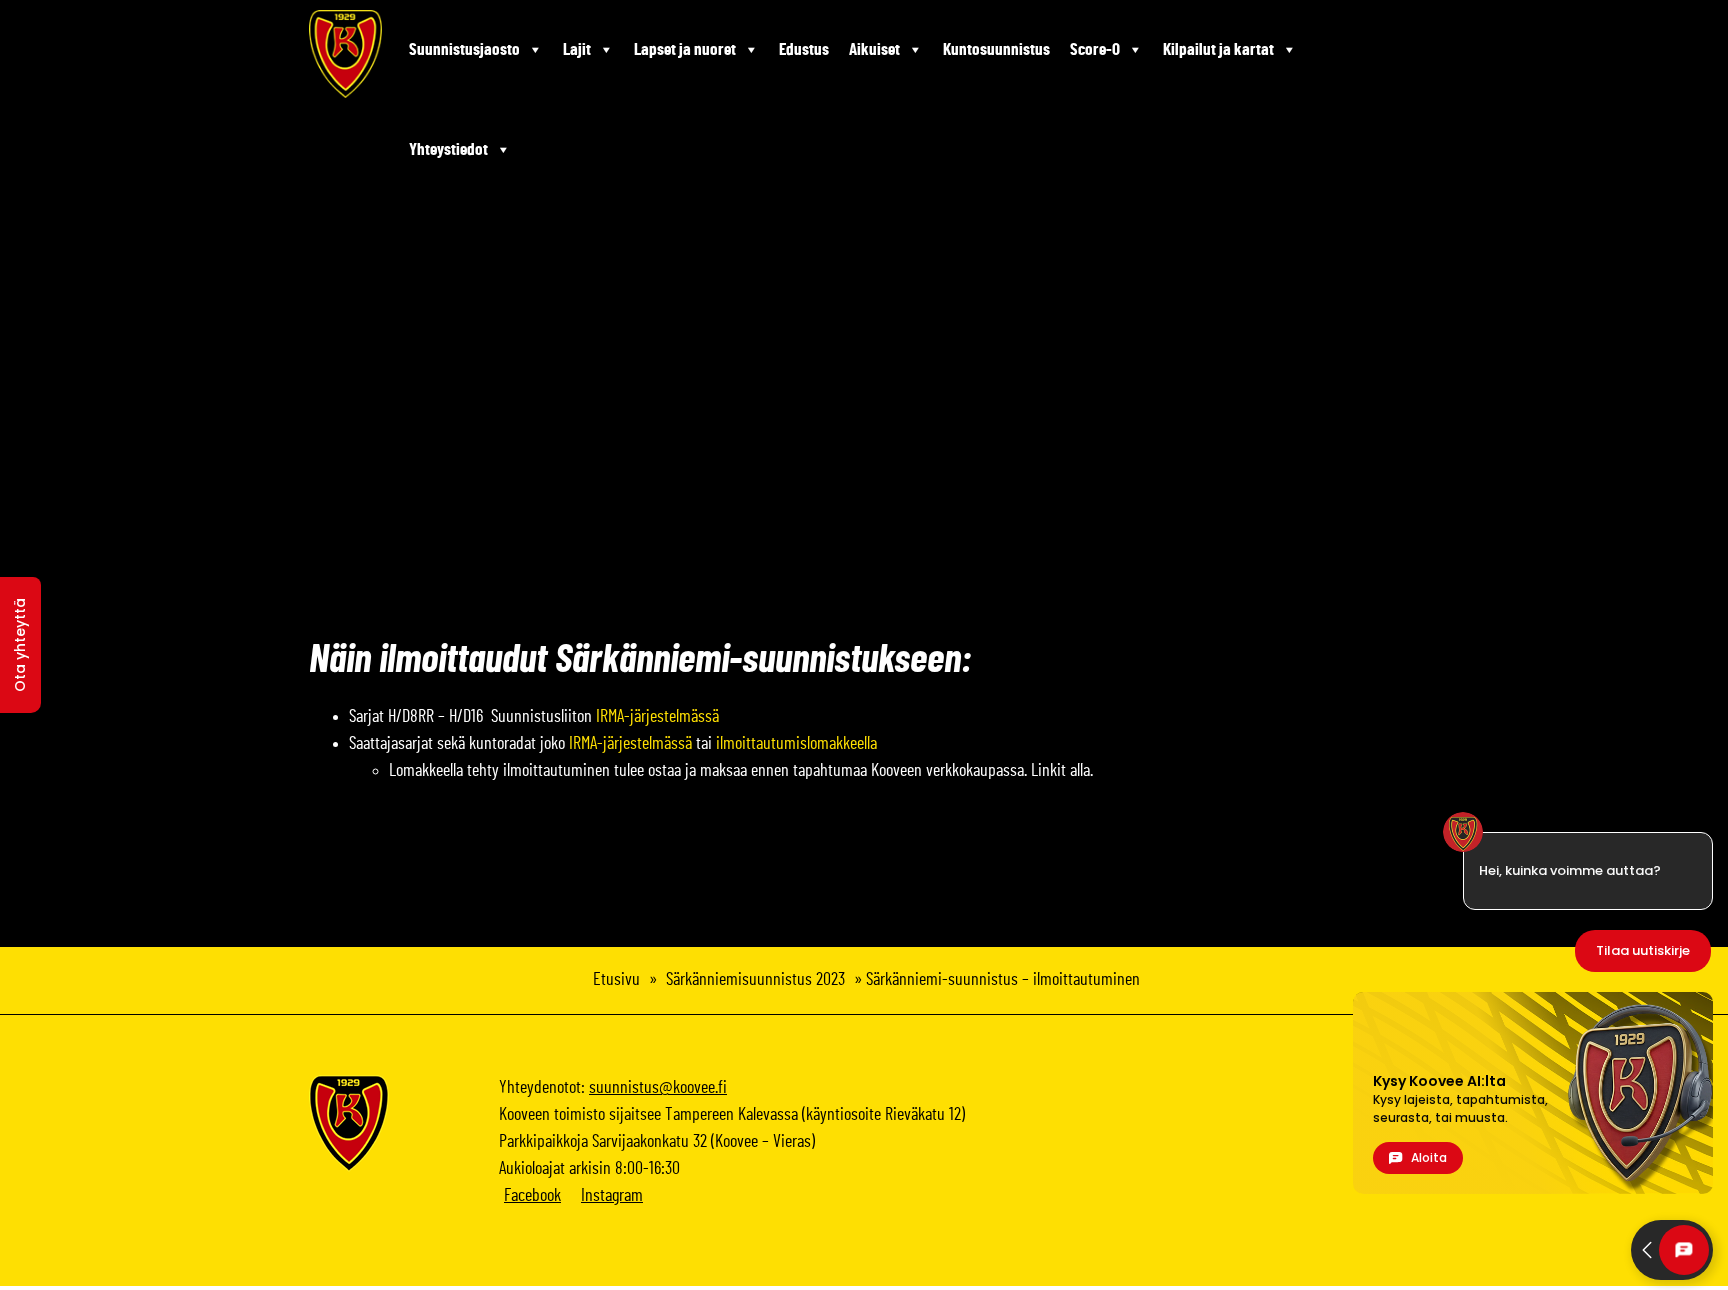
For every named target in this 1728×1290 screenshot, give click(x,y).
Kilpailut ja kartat (1218, 49)
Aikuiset (874, 49)
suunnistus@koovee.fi (658, 1088)
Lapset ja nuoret (685, 49)
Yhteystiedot (448, 149)
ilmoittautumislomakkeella (796, 744)
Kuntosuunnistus (996, 49)
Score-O (1095, 49)
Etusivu (616, 980)
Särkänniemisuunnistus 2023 (755, 980)
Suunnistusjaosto (464, 49)
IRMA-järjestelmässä (657, 717)
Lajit (577, 49)
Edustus (804, 49)
